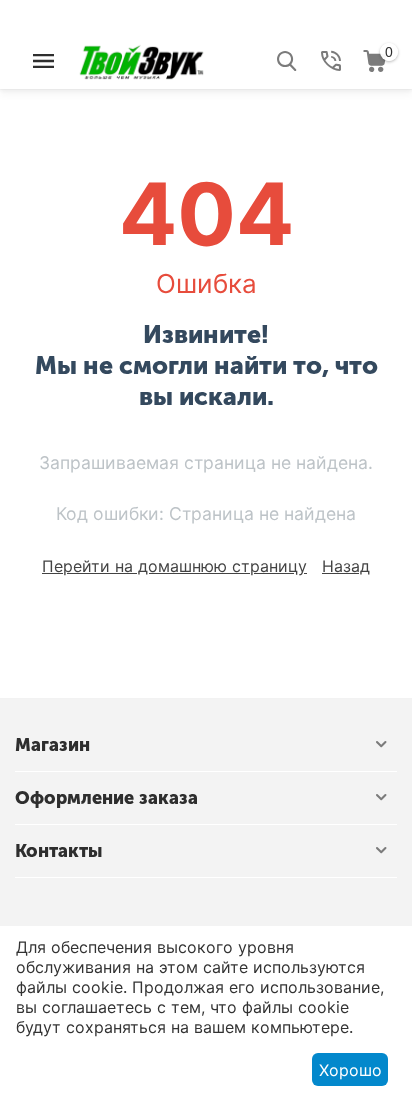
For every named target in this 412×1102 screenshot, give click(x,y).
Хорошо (350, 1070)
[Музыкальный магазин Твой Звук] (141, 59)
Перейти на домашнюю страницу (174, 566)
